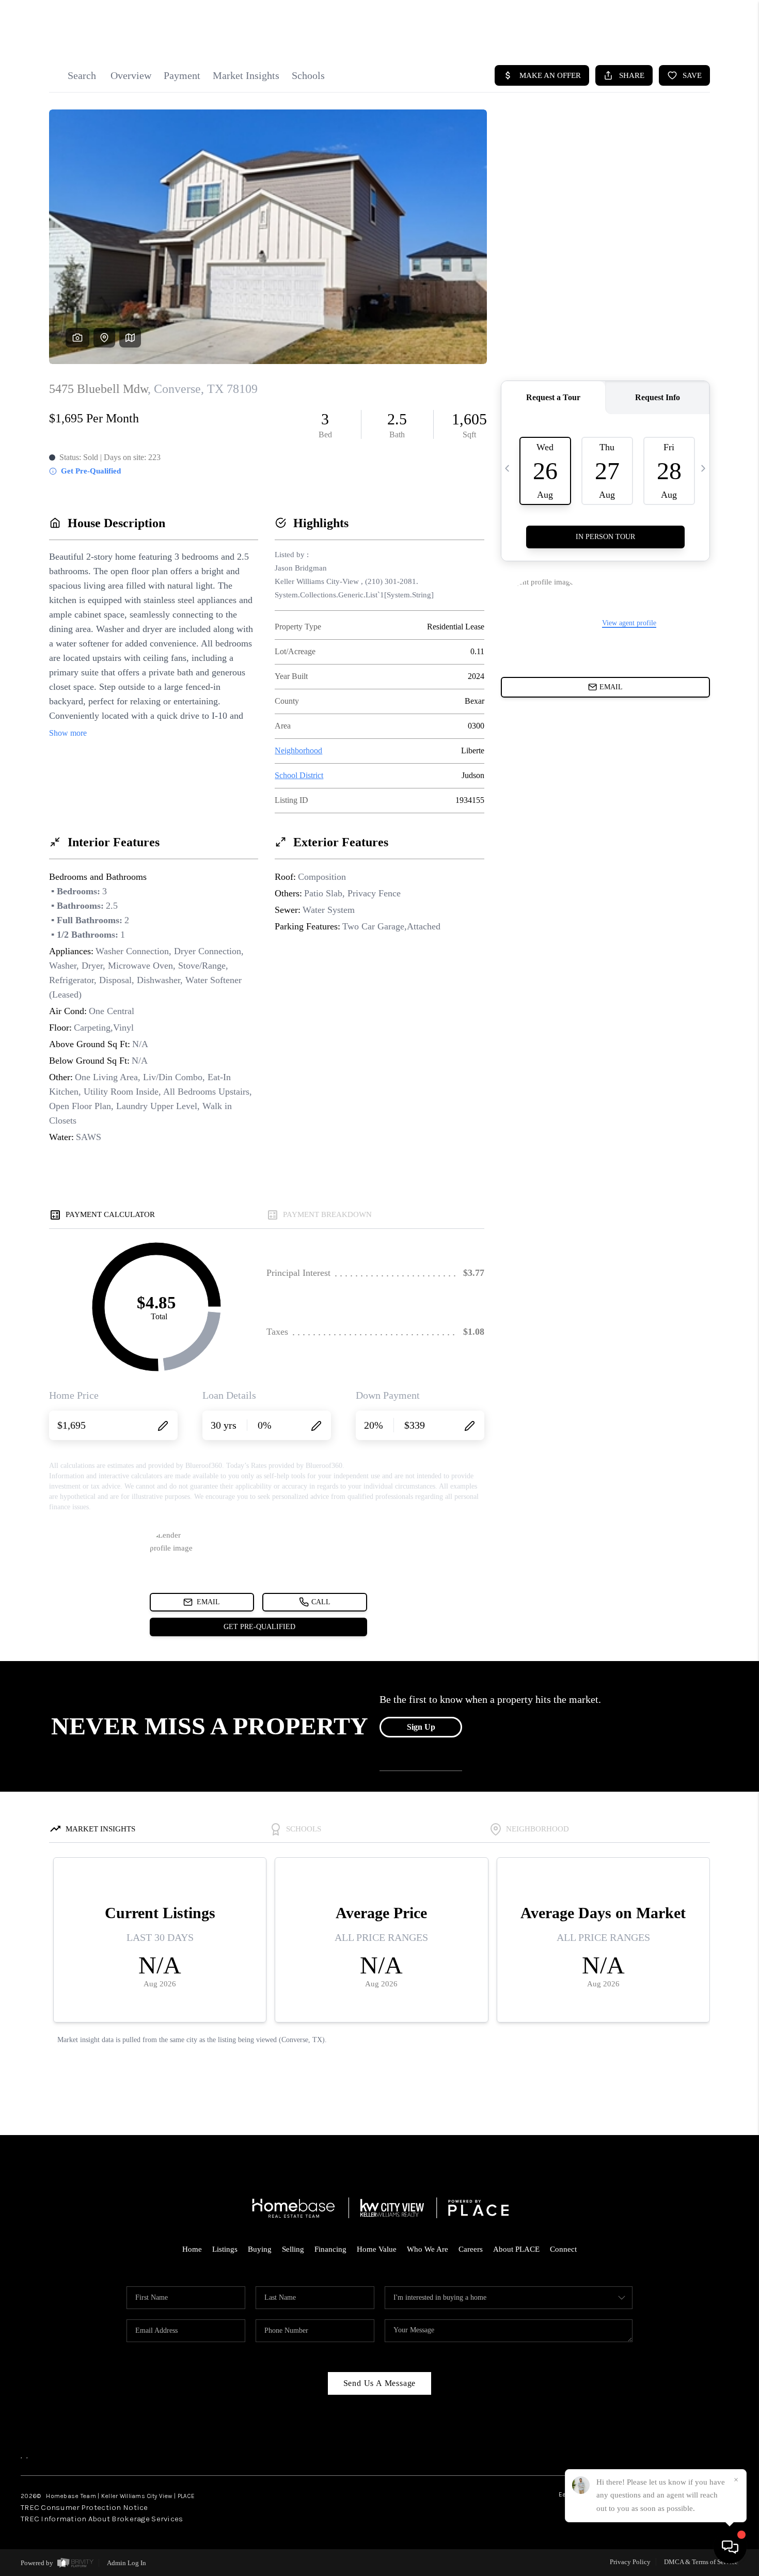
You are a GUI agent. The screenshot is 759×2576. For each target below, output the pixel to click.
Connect (563, 2249)
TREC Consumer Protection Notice (84, 2507)
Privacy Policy (630, 2562)
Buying (260, 2249)
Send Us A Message (380, 2383)
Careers (471, 2249)
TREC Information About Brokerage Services (102, 2519)
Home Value (377, 2249)
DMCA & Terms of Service (701, 2562)
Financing (330, 2249)
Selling (293, 2249)
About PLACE (516, 2249)
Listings (225, 2249)
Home (192, 2249)
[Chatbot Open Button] (730, 2547)
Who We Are (428, 2249)
